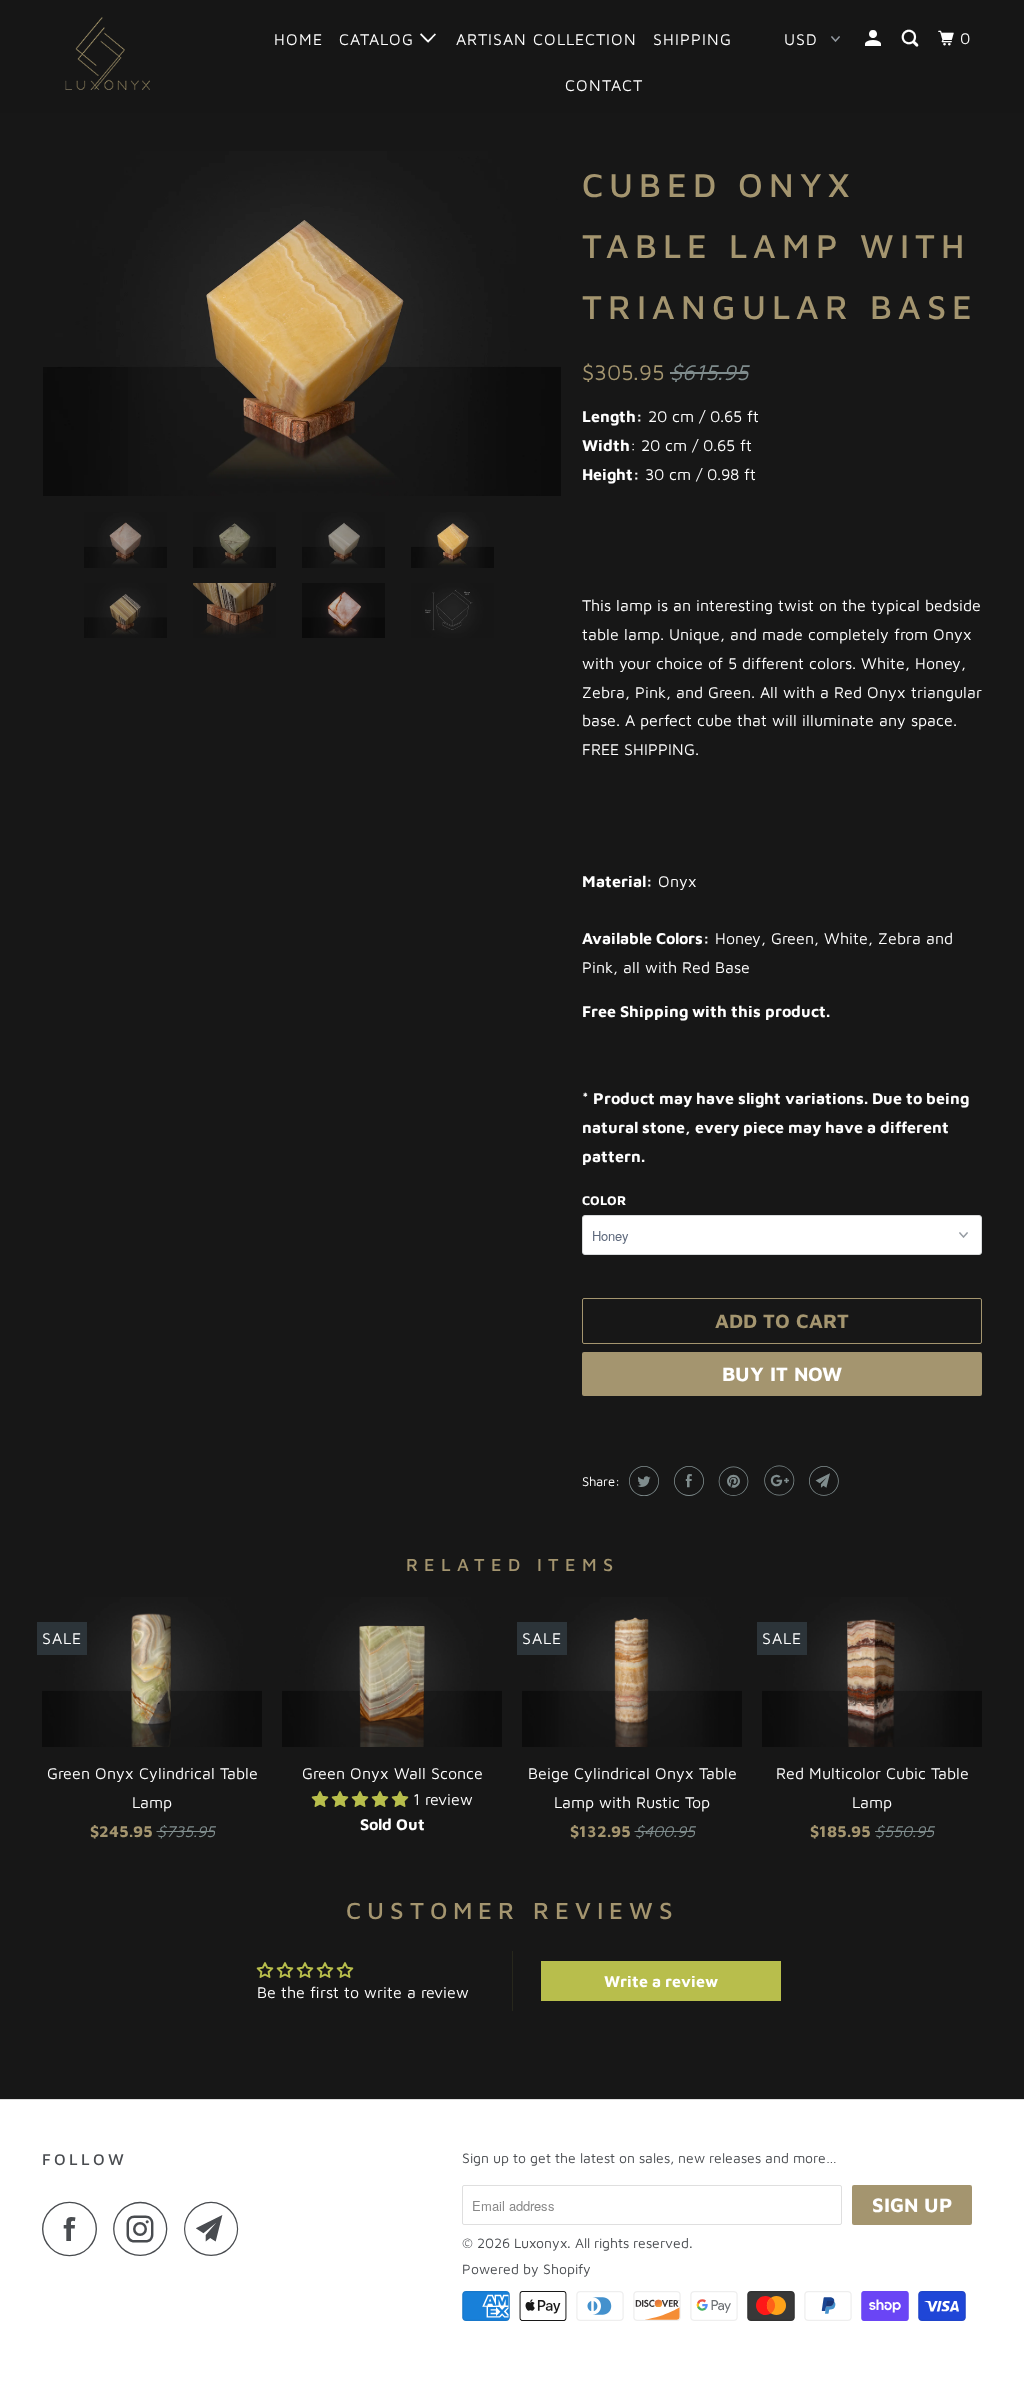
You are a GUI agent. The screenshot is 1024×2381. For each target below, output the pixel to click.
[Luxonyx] (122, 55)
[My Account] (875, 38)
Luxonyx (540, 2242)
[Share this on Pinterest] (731, 1481)
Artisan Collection (546, 39)
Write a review (661, 1981)
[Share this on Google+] (776, 1481)
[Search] (912, 38)
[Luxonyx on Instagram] (146, 2228)
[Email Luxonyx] (217, 2228)
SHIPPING (692, 39)
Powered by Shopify (526, 2268)
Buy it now (782, 1373)
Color (604, 1200)
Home (298, 39)
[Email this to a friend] (821, 1481)
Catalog (379, 39)
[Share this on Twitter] (641, 1481)
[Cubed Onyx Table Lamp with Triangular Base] (302, 323)
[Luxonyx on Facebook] (75, 2228)
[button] (362, 1799)
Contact (604, 85)
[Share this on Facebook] (686, 1481)
